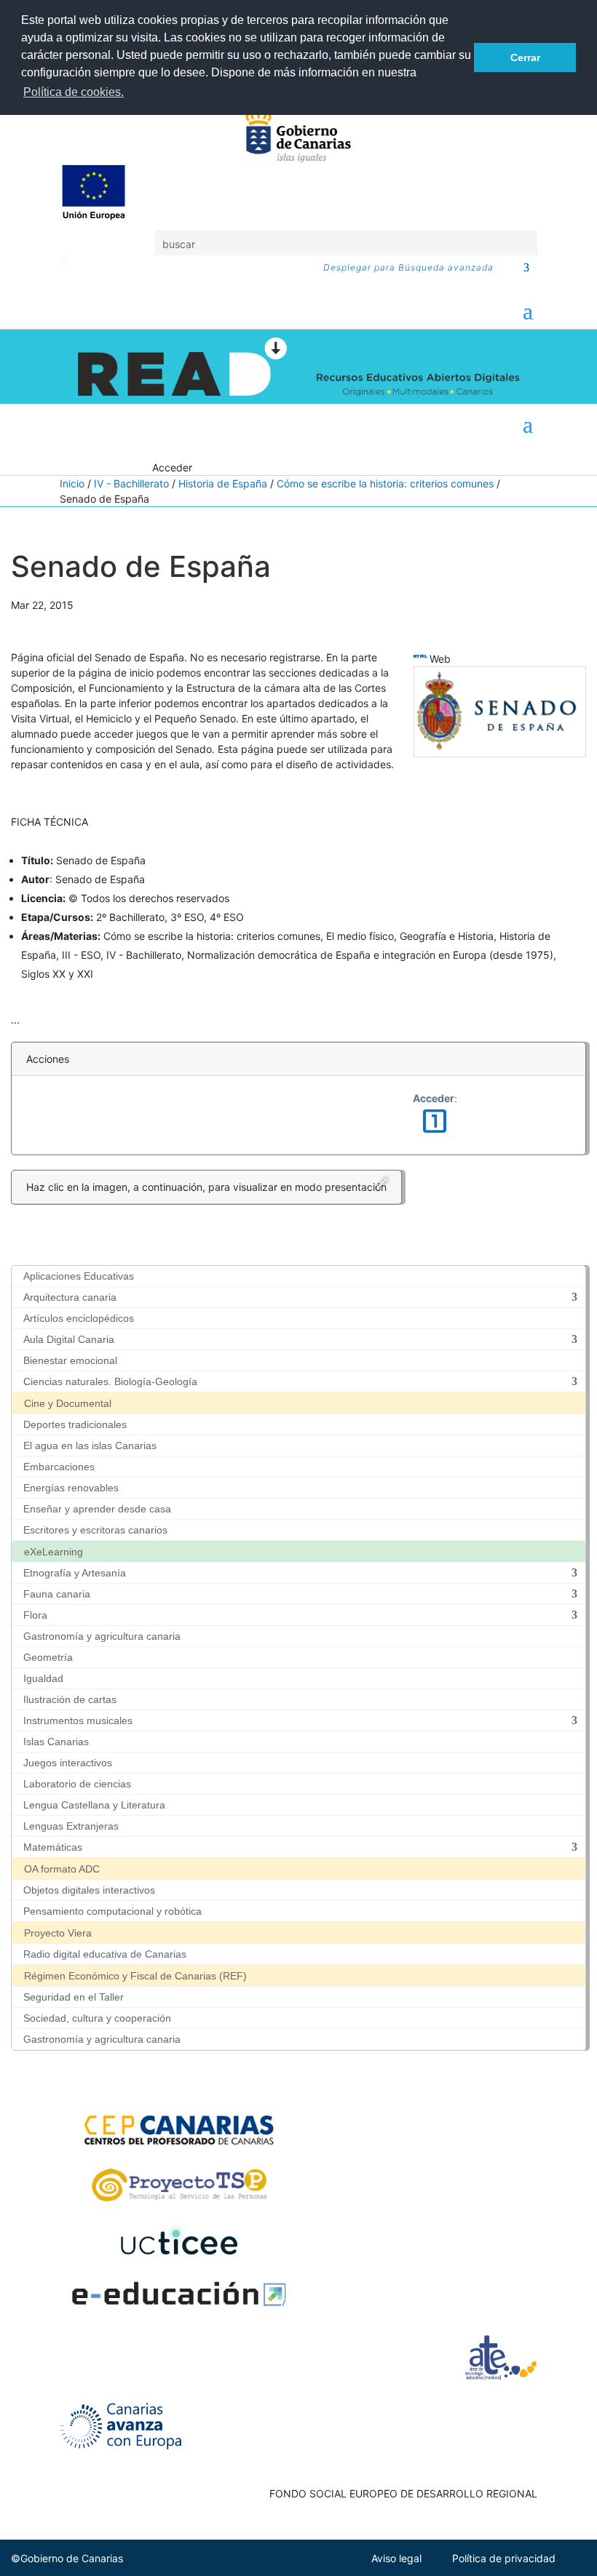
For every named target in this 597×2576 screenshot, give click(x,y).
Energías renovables (71, 1488)
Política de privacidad (504, 2558)
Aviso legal (396, 2558)
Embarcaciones (59, 1467)
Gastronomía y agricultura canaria (102, 1636)
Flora (35, 1615)
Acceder (172, 467)
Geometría (48, 1657)
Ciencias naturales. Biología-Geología (110, 1381)
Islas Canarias (56, 1742)
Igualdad (43, 1678)
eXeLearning (54, 1552)
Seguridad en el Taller (74, 1997)
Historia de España (223, 483)
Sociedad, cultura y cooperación (97, 2018)
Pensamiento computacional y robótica (112, 1911)
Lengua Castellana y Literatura (94, 1805)
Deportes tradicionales (75, 1424)
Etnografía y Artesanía (75, 1573)
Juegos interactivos (68, 1763)
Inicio (72, 483)
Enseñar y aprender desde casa (97, 1509)
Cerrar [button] (525, 57)
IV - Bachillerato (131, 483)
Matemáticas (53, 1847)
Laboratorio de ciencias (77, 1784)
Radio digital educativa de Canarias (105, 1954)
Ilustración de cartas (70, 1699)
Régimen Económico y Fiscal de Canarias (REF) (135, 1976)
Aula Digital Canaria (69, 1339)
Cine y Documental (68, 1403)
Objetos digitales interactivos (89, 1890)
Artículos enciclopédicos (79, 1318)
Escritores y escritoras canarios (95, 1530)
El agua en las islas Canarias (90, 1445)
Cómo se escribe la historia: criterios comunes (385, 483)
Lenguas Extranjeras (71, 1826)
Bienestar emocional (70, 1360)
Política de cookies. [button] (74, 92)
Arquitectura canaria (70, 1297)
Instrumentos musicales (78, 1720)
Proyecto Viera (58, 1933)
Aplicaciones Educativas (79, 1276)
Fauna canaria (57, 1594)
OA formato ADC (62, 1869)
